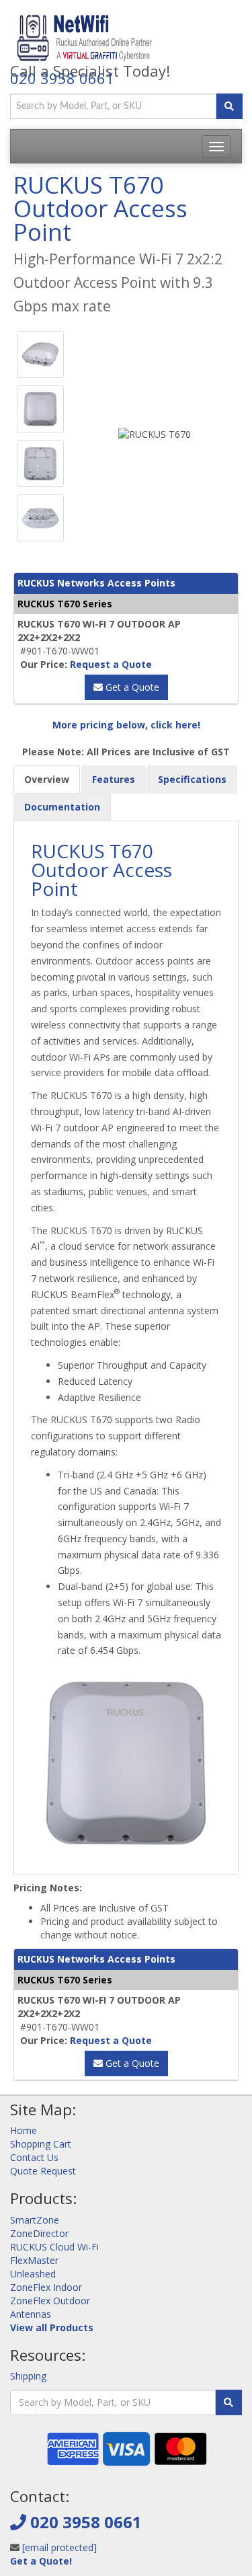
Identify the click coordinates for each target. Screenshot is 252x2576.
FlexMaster (34, 2260)
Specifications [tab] (192, 779)
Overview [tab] (47, 779)
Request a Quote (111, 664)
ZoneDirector (39, 2233)
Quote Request (43, 2171)
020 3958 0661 (62, 78)
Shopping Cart (41, 2144)
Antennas (31, 2314)
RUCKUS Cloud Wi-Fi (54, 2247)
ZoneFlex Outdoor (50, 2301)
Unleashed (33, 2274)
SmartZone (35, 2220)
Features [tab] (114, 779)
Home (24, 2130)
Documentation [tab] (62, 807)
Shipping (28, 2376)
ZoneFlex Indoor (46, 2287)
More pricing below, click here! (126, 725)
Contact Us (34, 2157)
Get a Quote (131, 687)
